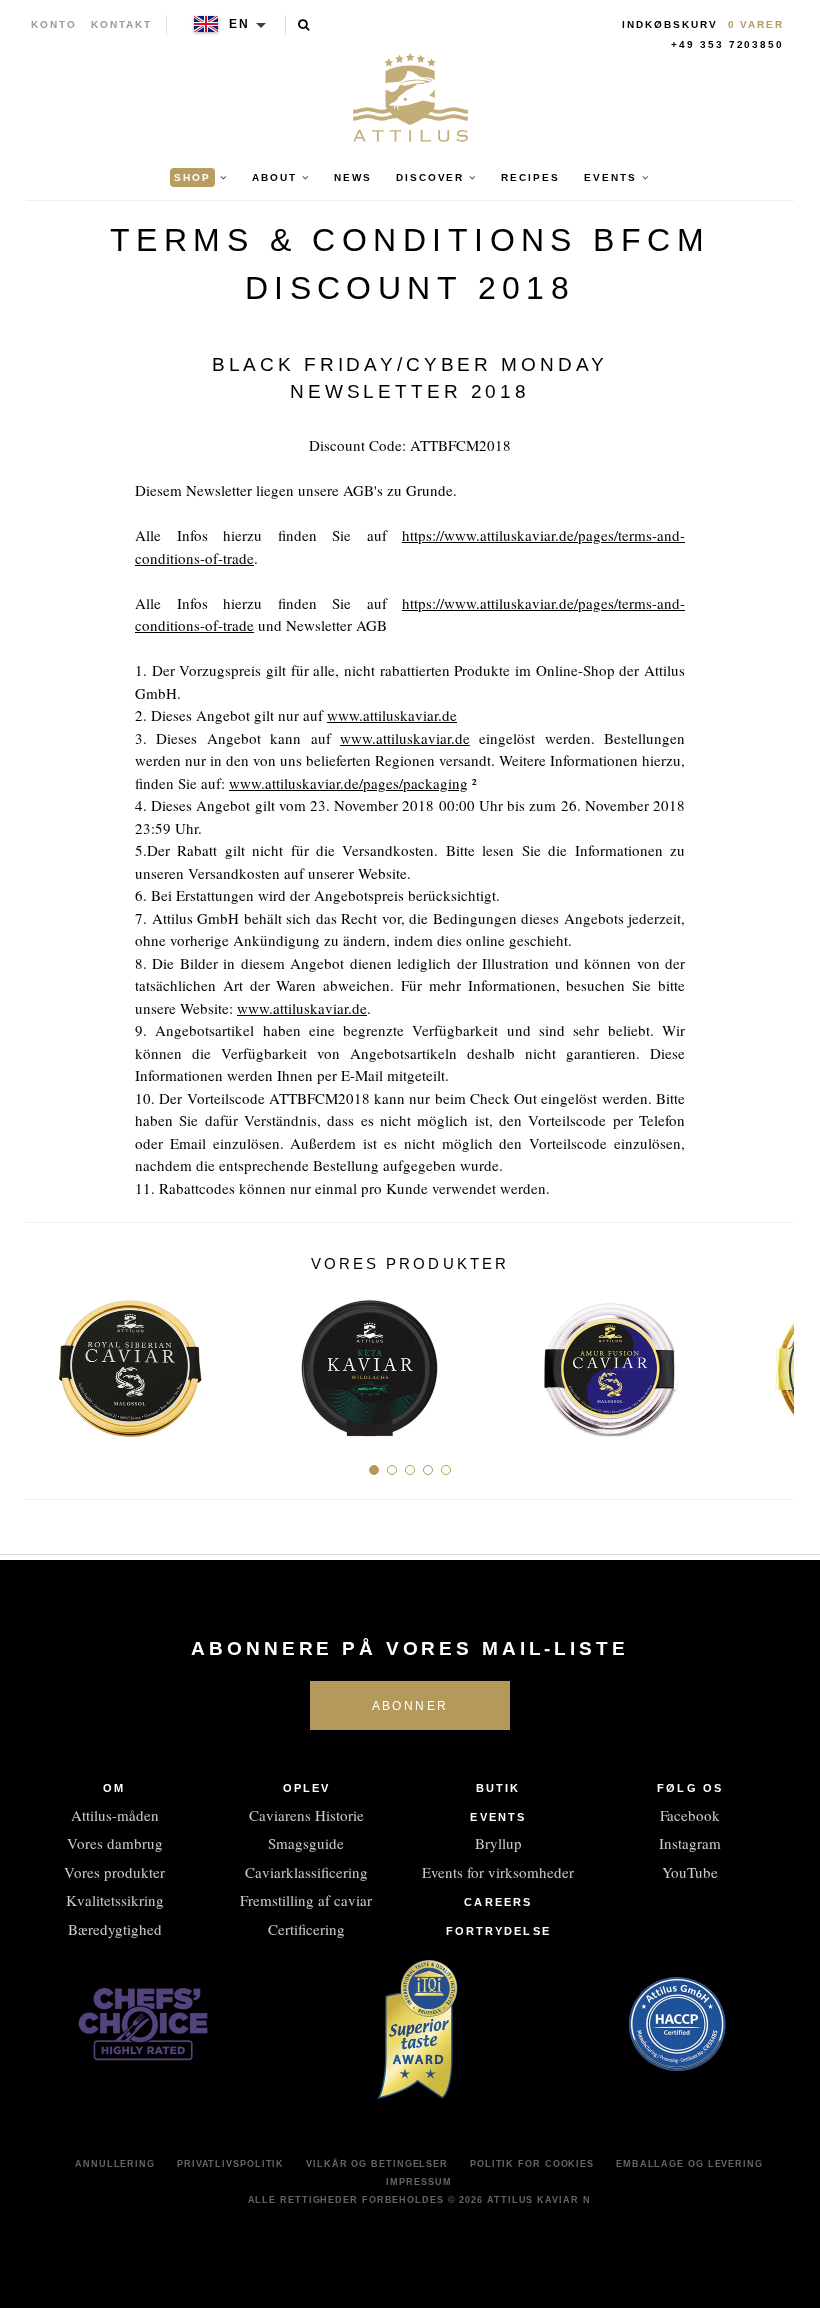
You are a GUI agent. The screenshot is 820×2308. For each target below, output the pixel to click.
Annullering (115, 2164)
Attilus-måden (115, 1815)
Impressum (418, 2182)
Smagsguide (306, 1843)
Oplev (307, 1788)
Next (771, 1361)
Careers (498, 1902)
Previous (48, 1361)
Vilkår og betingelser (377, 2164)
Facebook (690, 1815)
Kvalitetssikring (115, 1900)
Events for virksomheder (498, 1872)
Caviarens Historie (306, 1815)
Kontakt (121, 24)
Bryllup (498, 1843)
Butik (498, 1788)
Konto (54, 24)
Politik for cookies (532, 2164)
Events (498, 1817)
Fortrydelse (498, 1931)
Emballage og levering (689, 2164)
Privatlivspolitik (230, 2164)
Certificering (306, 1929)
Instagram (690, 1843)
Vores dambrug (115, 1843)
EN (239, 24)
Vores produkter (114, 1872)
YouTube (690, 1872)
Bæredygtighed (115, 1929)
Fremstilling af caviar (306, 1900)
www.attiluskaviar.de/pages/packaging (348, 783)
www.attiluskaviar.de (392, 715)
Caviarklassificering (306, 1872)
